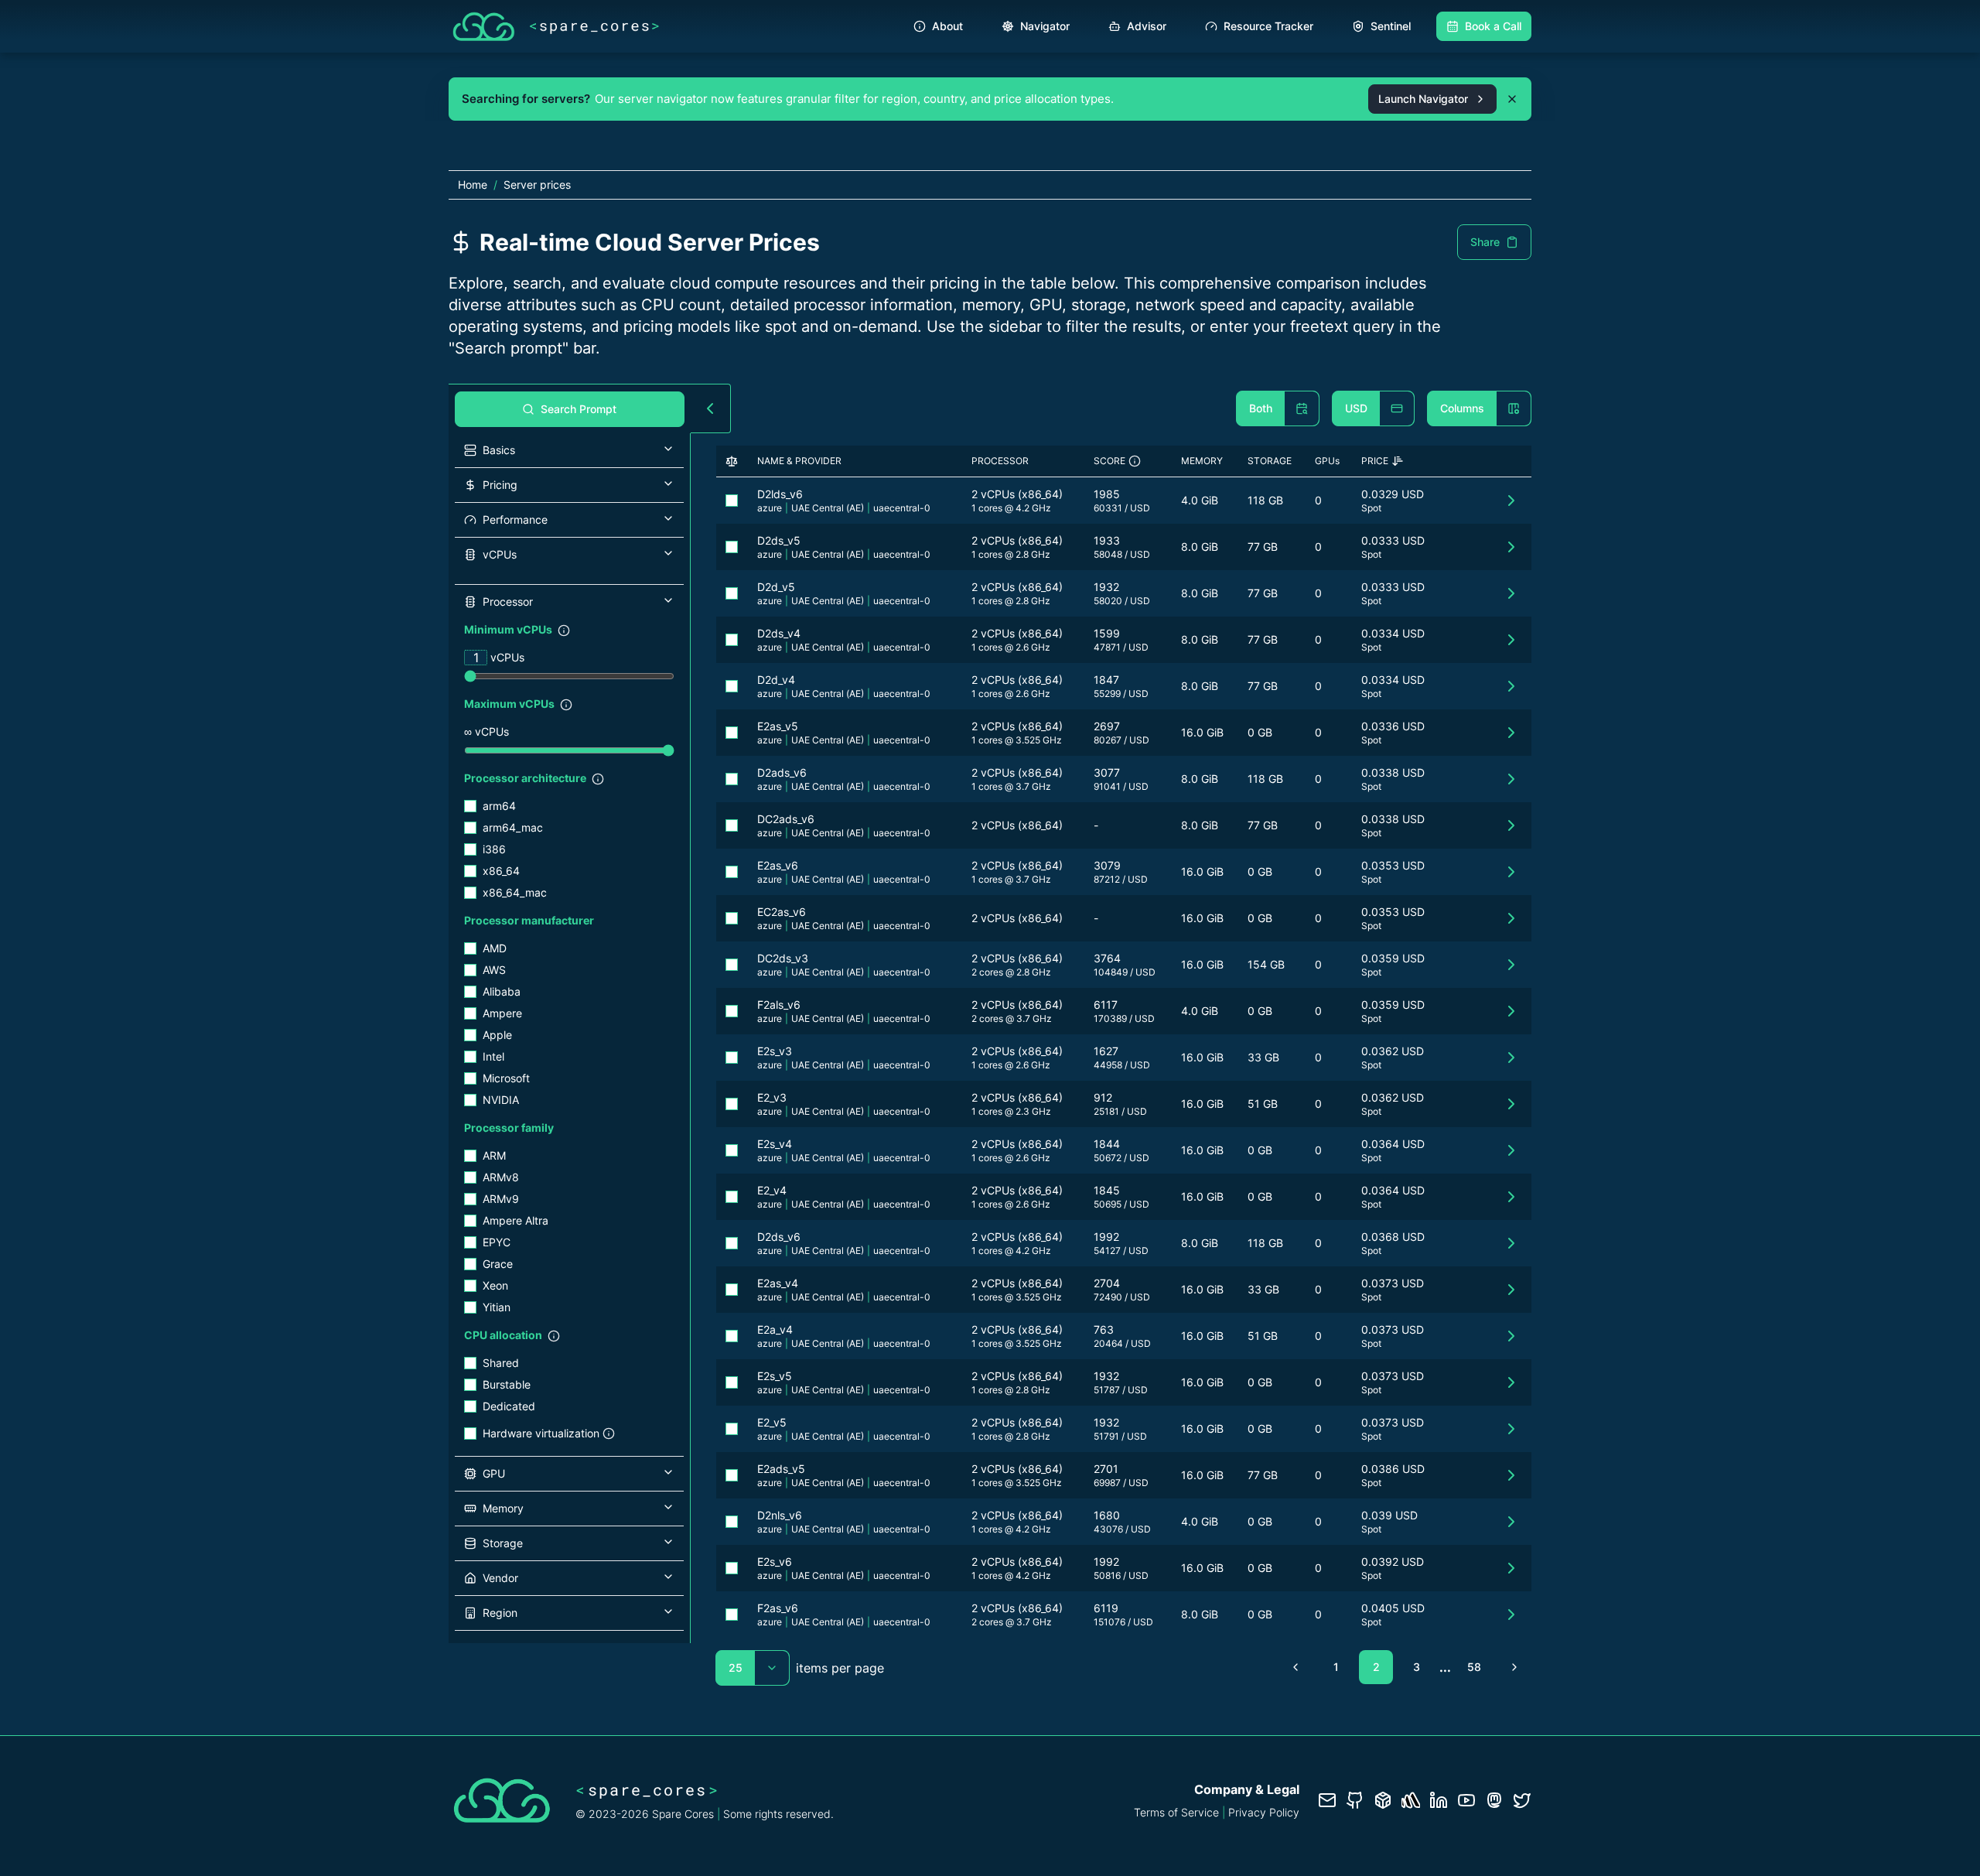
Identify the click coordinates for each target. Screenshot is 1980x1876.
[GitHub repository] (1355, 1800)
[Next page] (1514, 1667)
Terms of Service (1176, 1812)
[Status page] (1411, 1800)
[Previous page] (1296, 1667)
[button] (569, 450)
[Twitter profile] (1522, 1800)
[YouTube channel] (1466, 1800)
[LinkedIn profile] (1439, 1800)
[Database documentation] (1383, 1800)
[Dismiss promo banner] (1512, 99)
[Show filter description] (564, 630)
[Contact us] (1327, 1800)
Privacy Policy (1264, 1812)
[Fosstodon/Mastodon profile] (1494, 1800)
